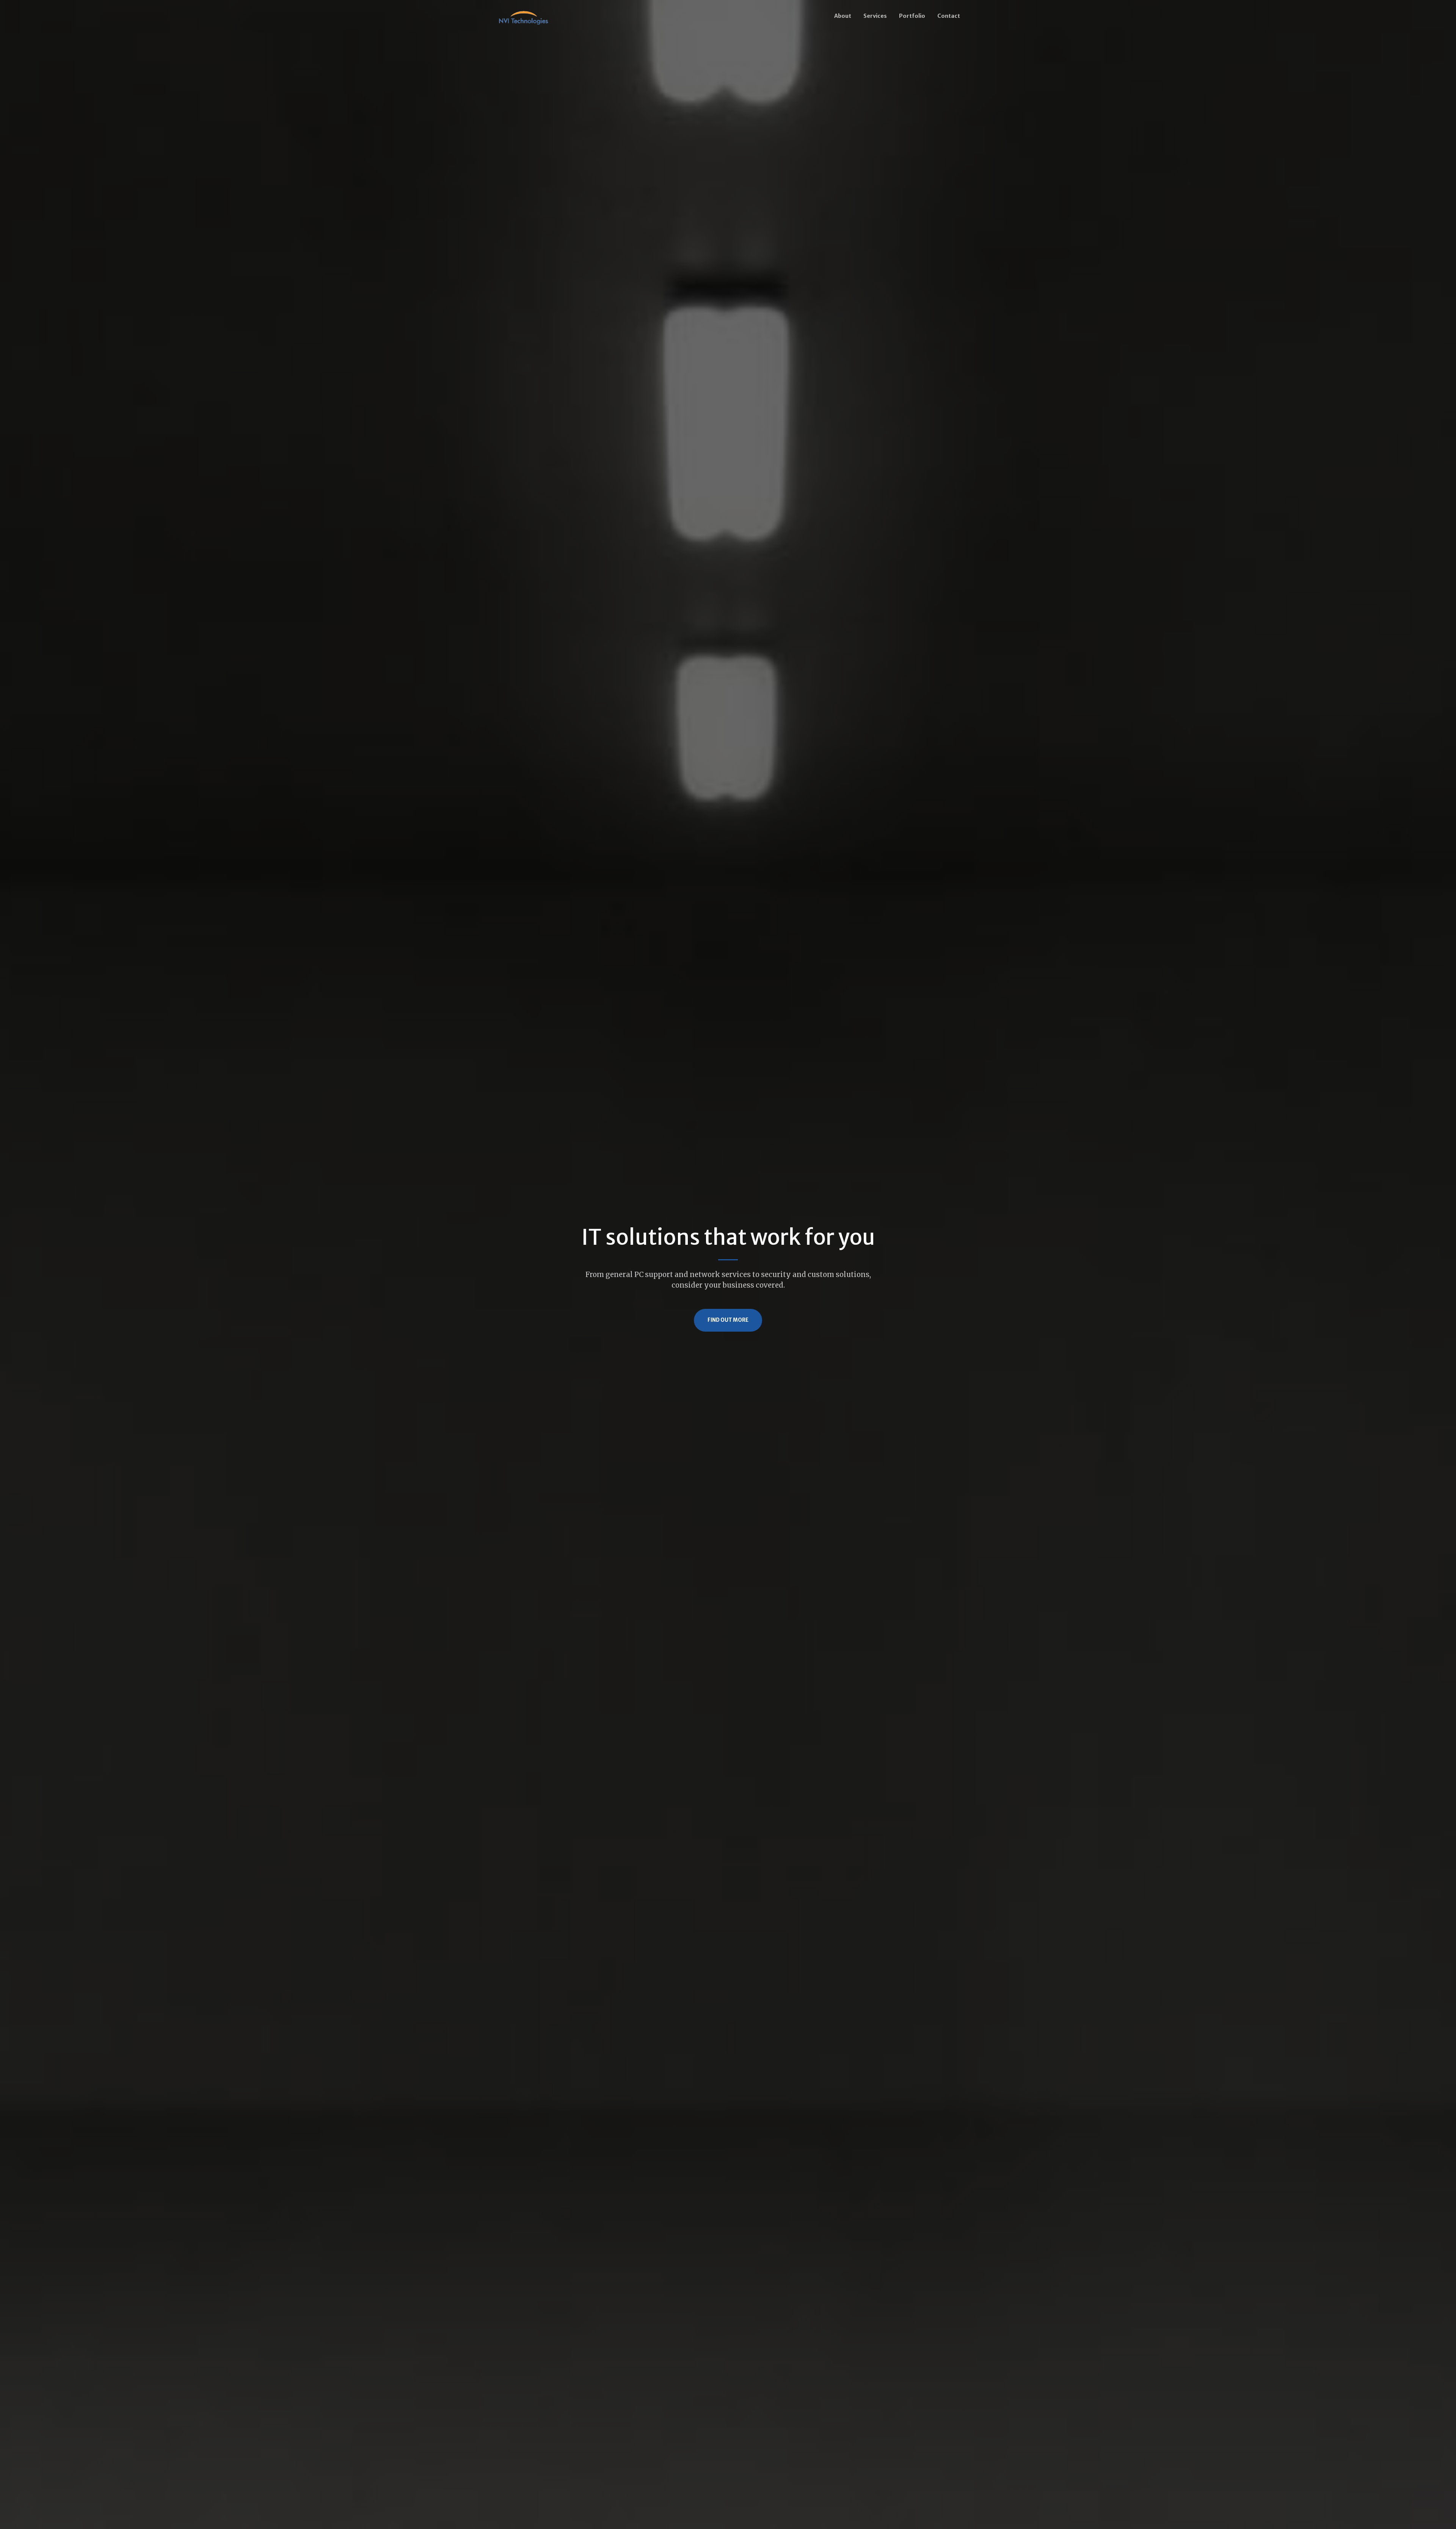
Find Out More (728, 1320)
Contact (949, 16)
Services (875, 16)
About (843, 16)
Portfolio (912, 16)
